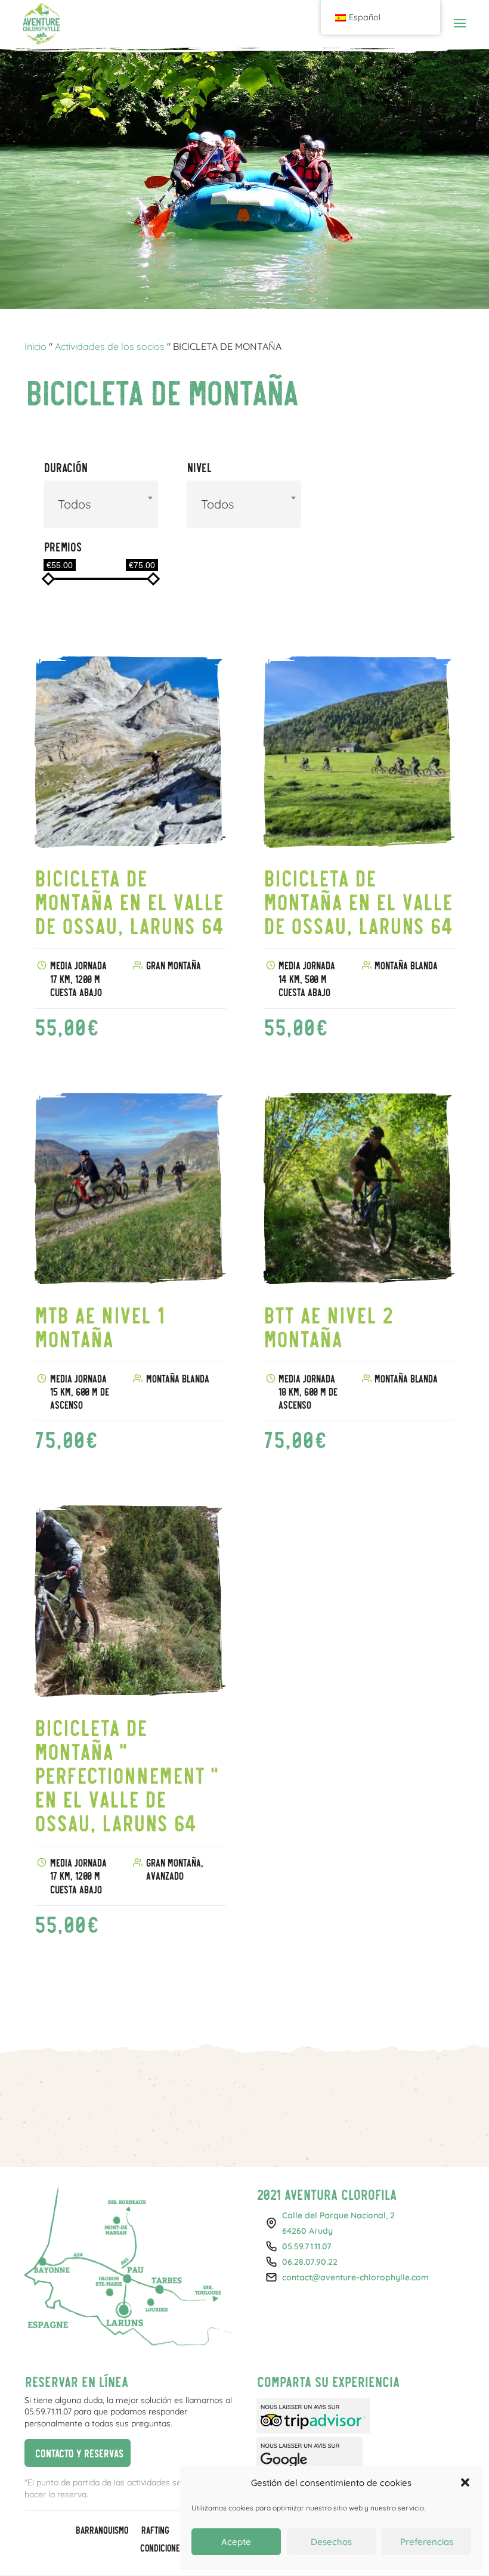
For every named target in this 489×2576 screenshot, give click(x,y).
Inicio (35, 346)
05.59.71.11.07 (307, 2246)
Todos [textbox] (74, 504)
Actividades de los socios (110, 346)
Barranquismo (101, 2531)
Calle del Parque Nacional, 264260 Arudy (338, 2223)
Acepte (236, 2542)
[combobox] (101, 504)
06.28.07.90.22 (310, 2262)
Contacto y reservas (74, 2451)
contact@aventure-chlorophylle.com (355, 2277)
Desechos (331, 2542)
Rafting (155, 2531)
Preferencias (427, 2542)
